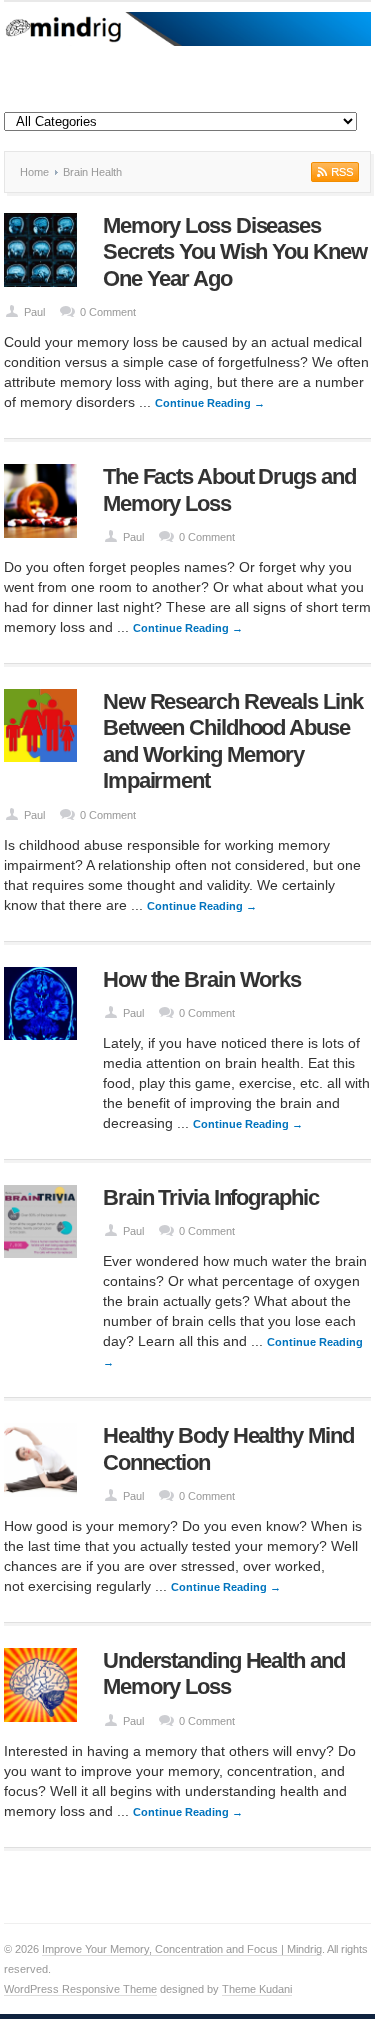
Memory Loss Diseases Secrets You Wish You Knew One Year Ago (235, 252)
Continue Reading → (210, 403)
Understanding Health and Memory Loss (224, 1673)
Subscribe (333, 172)
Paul (34, 312)
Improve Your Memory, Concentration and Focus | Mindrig (182, 1949)
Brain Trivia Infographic (211, 1197)
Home (34, 172)
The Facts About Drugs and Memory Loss (229, 489)
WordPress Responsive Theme (80, 1989)
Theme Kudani (257, 1989)
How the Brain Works (202, 979)
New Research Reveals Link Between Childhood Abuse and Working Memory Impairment (233, 741)
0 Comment (108, 312)
